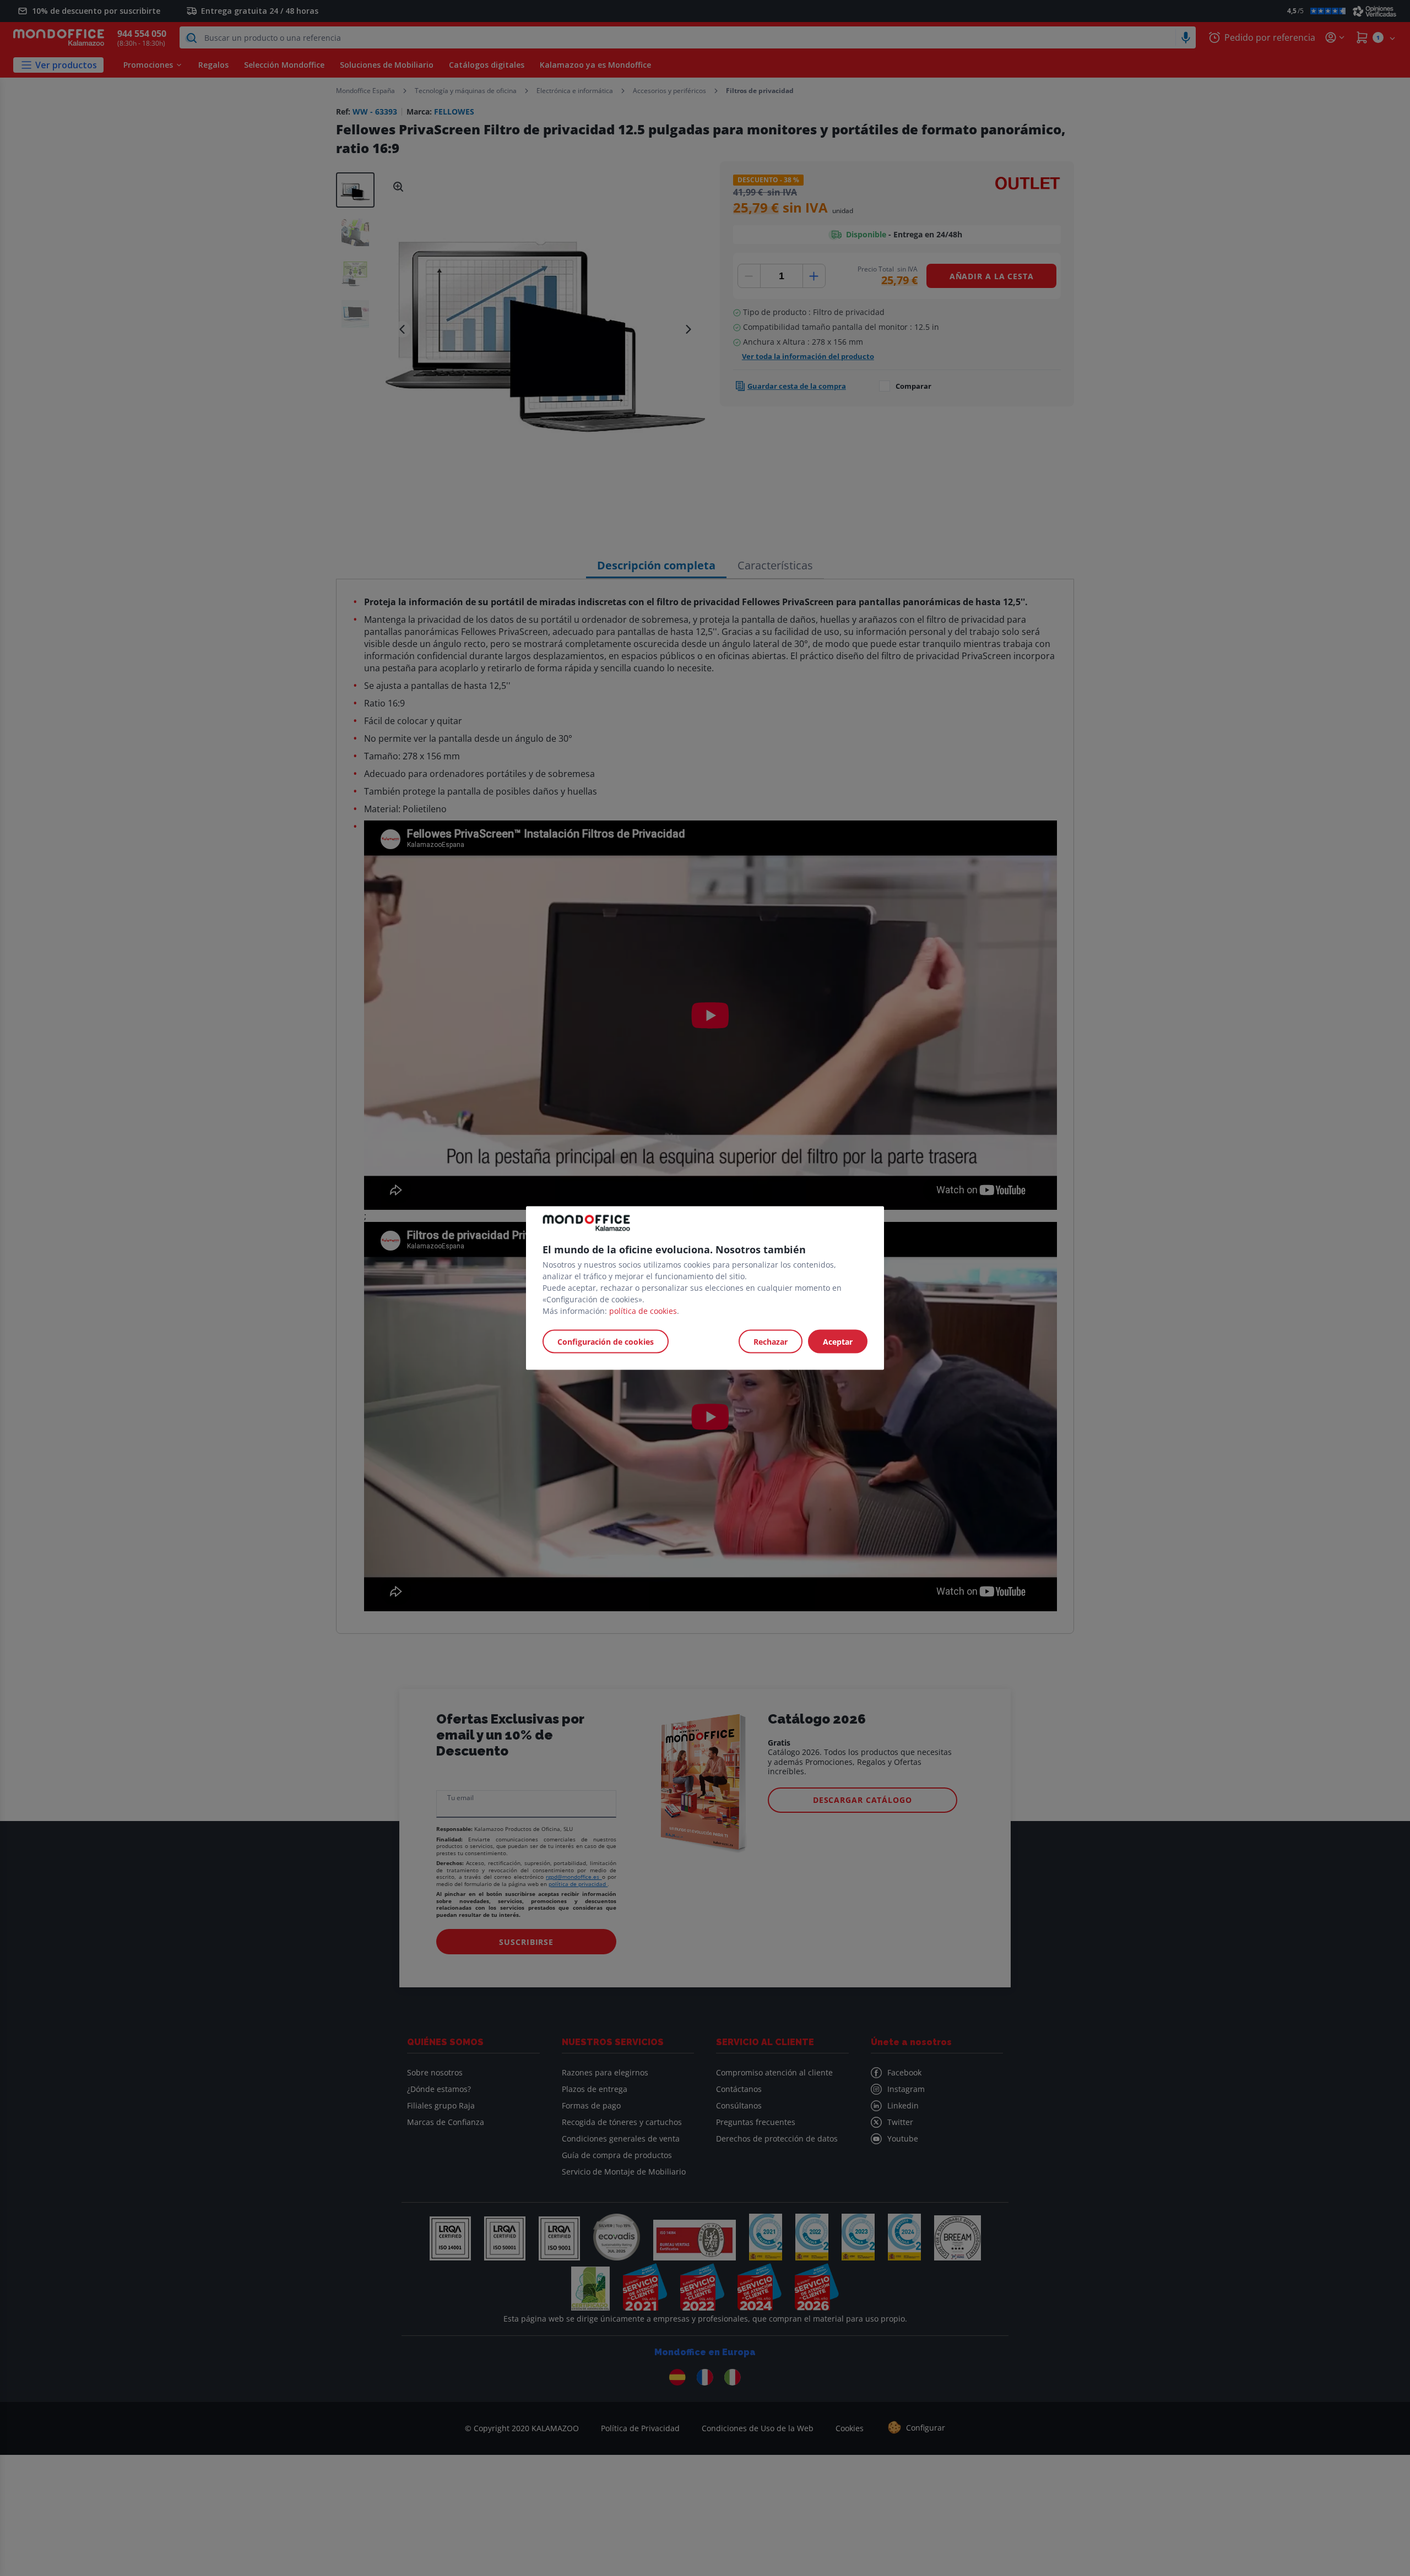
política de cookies (643, 1311)
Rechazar (771, 1342)
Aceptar (838, 1342)
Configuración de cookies (606, 1342)
